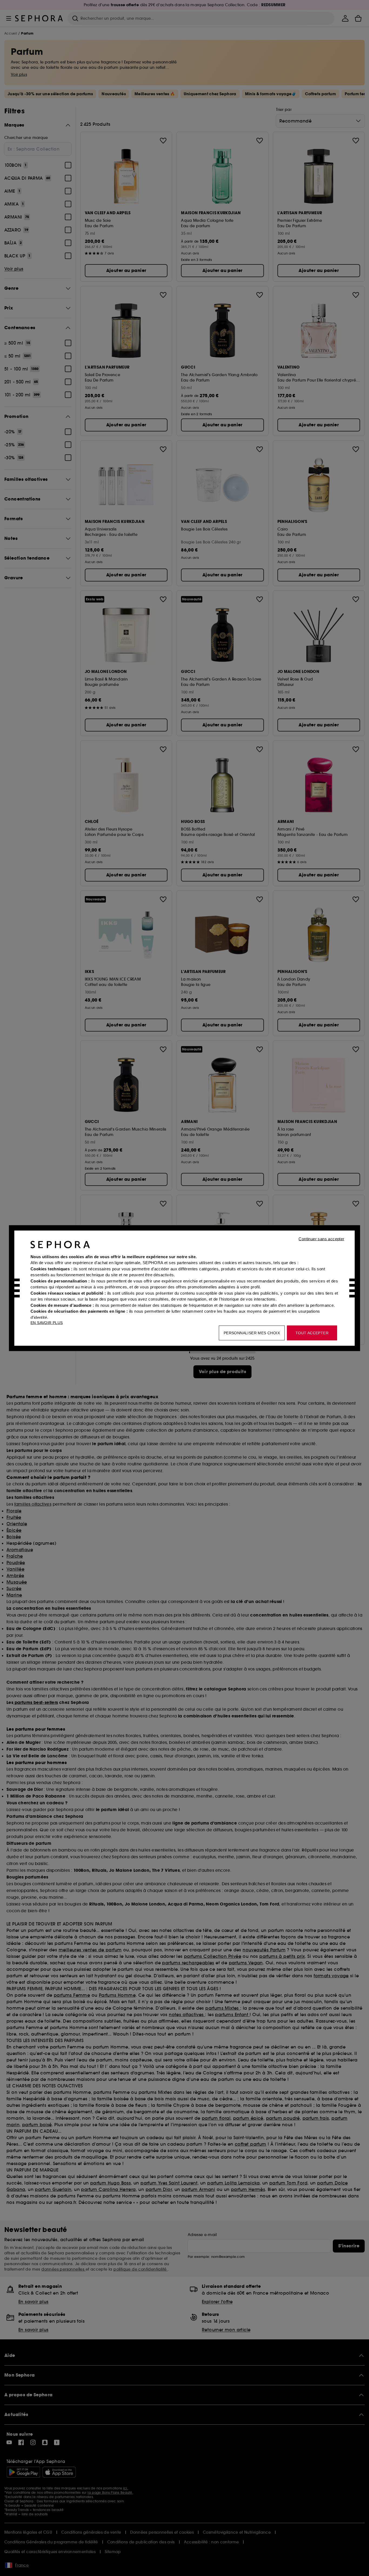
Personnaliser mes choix (252, 1333)
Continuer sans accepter (321, 1239)
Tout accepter (312, 1333)
